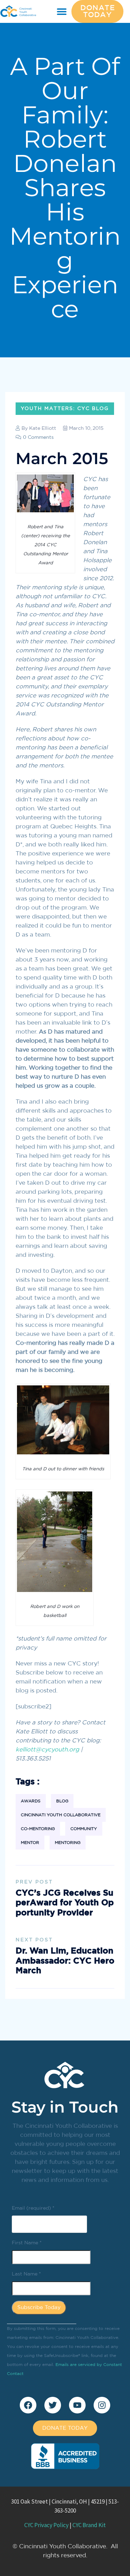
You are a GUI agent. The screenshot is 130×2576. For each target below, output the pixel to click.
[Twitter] (53, 2405)
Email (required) (33, 2208)
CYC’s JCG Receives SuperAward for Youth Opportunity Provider (65, 1903)
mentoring (68, 1843)
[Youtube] (77, 2405)
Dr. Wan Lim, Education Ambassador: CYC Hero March (65, 1961)
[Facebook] (28, 2405)
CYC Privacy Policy (46, 2525)
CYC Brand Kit (89, 2525)
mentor (30, 1843)
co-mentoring (38, 1829)
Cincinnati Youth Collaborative (61, 1815)
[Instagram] (102, 2405)
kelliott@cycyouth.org (47, 1750)
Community (84, 1829)
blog (62, 1801)
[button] (62, 12)
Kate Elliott (43, 428)
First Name (27, 2243)
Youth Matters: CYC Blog (65, 409)
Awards (31, 1801)
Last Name (26, 2274)
